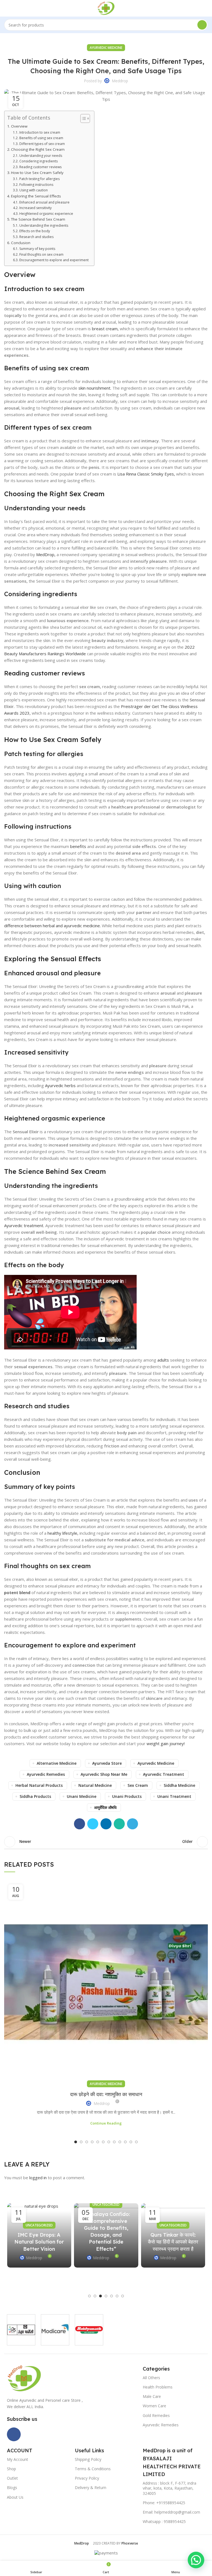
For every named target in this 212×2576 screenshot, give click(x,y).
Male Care (152, 2396)
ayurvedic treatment (164, 1774)
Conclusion (21, 243)
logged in (38, 2178)
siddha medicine (179, 1785)
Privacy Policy (87, 2478)
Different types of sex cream (42, 144)
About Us (15, 2497)
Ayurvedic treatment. (24, 1225)
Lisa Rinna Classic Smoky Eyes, (146, 474)
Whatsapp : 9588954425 (164, 2521)
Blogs (12, 2488)
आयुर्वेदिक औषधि (105, 1807)
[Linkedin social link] (106, 1824)
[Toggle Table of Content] (82, 118)
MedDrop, (46, 554)
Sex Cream (138, 1785)
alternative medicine (57, 1763)
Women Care (154, 2406)
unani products (127, 1796)
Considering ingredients (38, 161)
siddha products (35, 1796)
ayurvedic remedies (46, 1774)
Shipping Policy (88, 2459)
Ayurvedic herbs (61, 1085)
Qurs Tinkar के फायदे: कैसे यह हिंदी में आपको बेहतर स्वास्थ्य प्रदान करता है (173, 2242)
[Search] (202, 25)
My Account (18, 2459)
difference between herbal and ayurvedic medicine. (52, 926)
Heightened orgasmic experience (46, 214)
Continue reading (106, 2123)
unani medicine (82, 1796)
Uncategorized (39, 2225)
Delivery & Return (91, 2488)
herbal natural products (39, 1785)
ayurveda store (107, 1763)
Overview (19, 126)
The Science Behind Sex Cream (38, 219)
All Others (151, 2378)
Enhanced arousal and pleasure (44, 202)
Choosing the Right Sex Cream (38, 149)
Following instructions (36, 185)
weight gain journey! (166, 1743)
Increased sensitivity (35, 208)
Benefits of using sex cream (41, 138)
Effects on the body (35, 231)
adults (164, 1360)
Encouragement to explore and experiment (54, 260)
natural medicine (95, 1785)
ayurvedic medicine (106, 48)
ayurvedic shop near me (104, 1774)
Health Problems (158, 2387)
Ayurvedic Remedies (161, 2425)
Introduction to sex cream (40, 132)
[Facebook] (14, 2434)
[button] (196, 2560)
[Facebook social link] (79, 1824)
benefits (79, 846)
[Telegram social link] (132, 1824)
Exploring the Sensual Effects (36, 196)
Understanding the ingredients (44, 225)
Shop (11, 2469)
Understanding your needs (41, 156)
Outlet (12, 2478)
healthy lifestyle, (63, 1533)
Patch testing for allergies (39, 179)
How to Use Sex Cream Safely (37, 173)
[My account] (206, 8)
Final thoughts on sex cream (41, 254)
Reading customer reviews (40, 167)
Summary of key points (37, 249)
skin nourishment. (95, 388)
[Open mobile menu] (6, 8)
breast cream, (105, 329)
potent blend (18, 1592)
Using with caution (33, 190)
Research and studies (36, 237)
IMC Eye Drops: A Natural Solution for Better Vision (39, 2242)
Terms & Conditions (93, 2469)
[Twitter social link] (93, 1824)
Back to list (106, 1842)
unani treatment (174, 1796)
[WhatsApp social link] (119, 1824)
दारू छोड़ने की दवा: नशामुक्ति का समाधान (106, 2094)
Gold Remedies (156, 2415)
